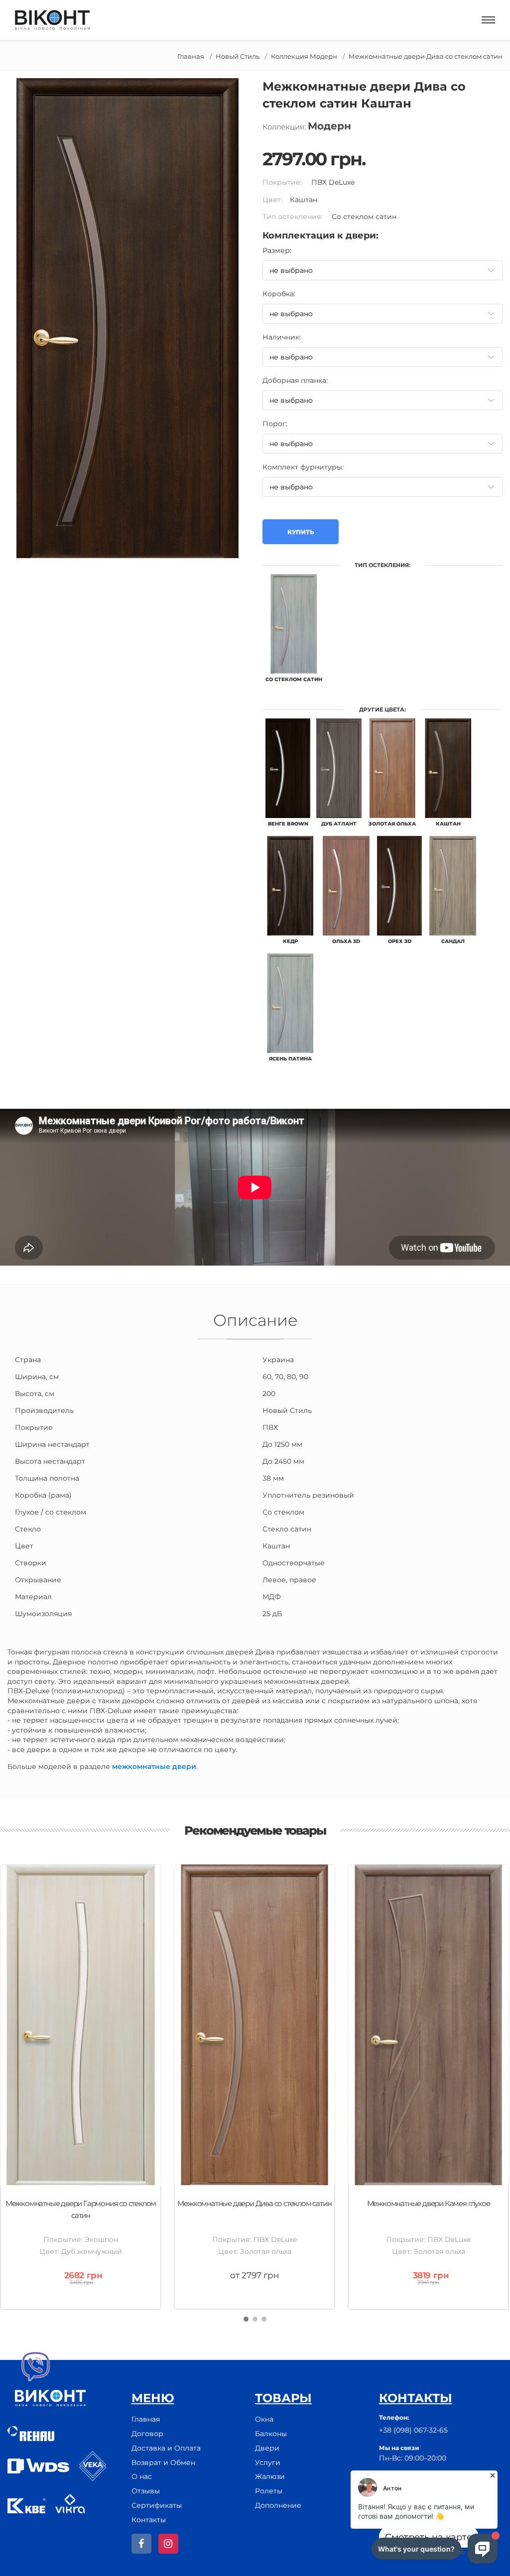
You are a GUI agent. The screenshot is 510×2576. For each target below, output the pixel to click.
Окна (264, 2419)
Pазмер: (277, 250)
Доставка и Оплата (166, 2448)
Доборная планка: (295, 380)
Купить (301, 532)
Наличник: (282, 337)
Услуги (268, 2462)
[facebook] (141, 2544)
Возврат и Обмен (163, 2462)
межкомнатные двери (154, 1766)
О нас (142, 2476)
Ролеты (269, 2491)
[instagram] (168, 2544)
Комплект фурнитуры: (303, 467)
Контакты (149, 2520)
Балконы (271, 2434)
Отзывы (146, 2491)
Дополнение (278, 2505)
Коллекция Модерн (304, 56)
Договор (147, 2434)
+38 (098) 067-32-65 (413, 2430)
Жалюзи (270, 2476)
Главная (191, 56)
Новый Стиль (238, 56)
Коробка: (279, 294)
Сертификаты (157, 2505)
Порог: (275, 424)
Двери (267, 2448)
